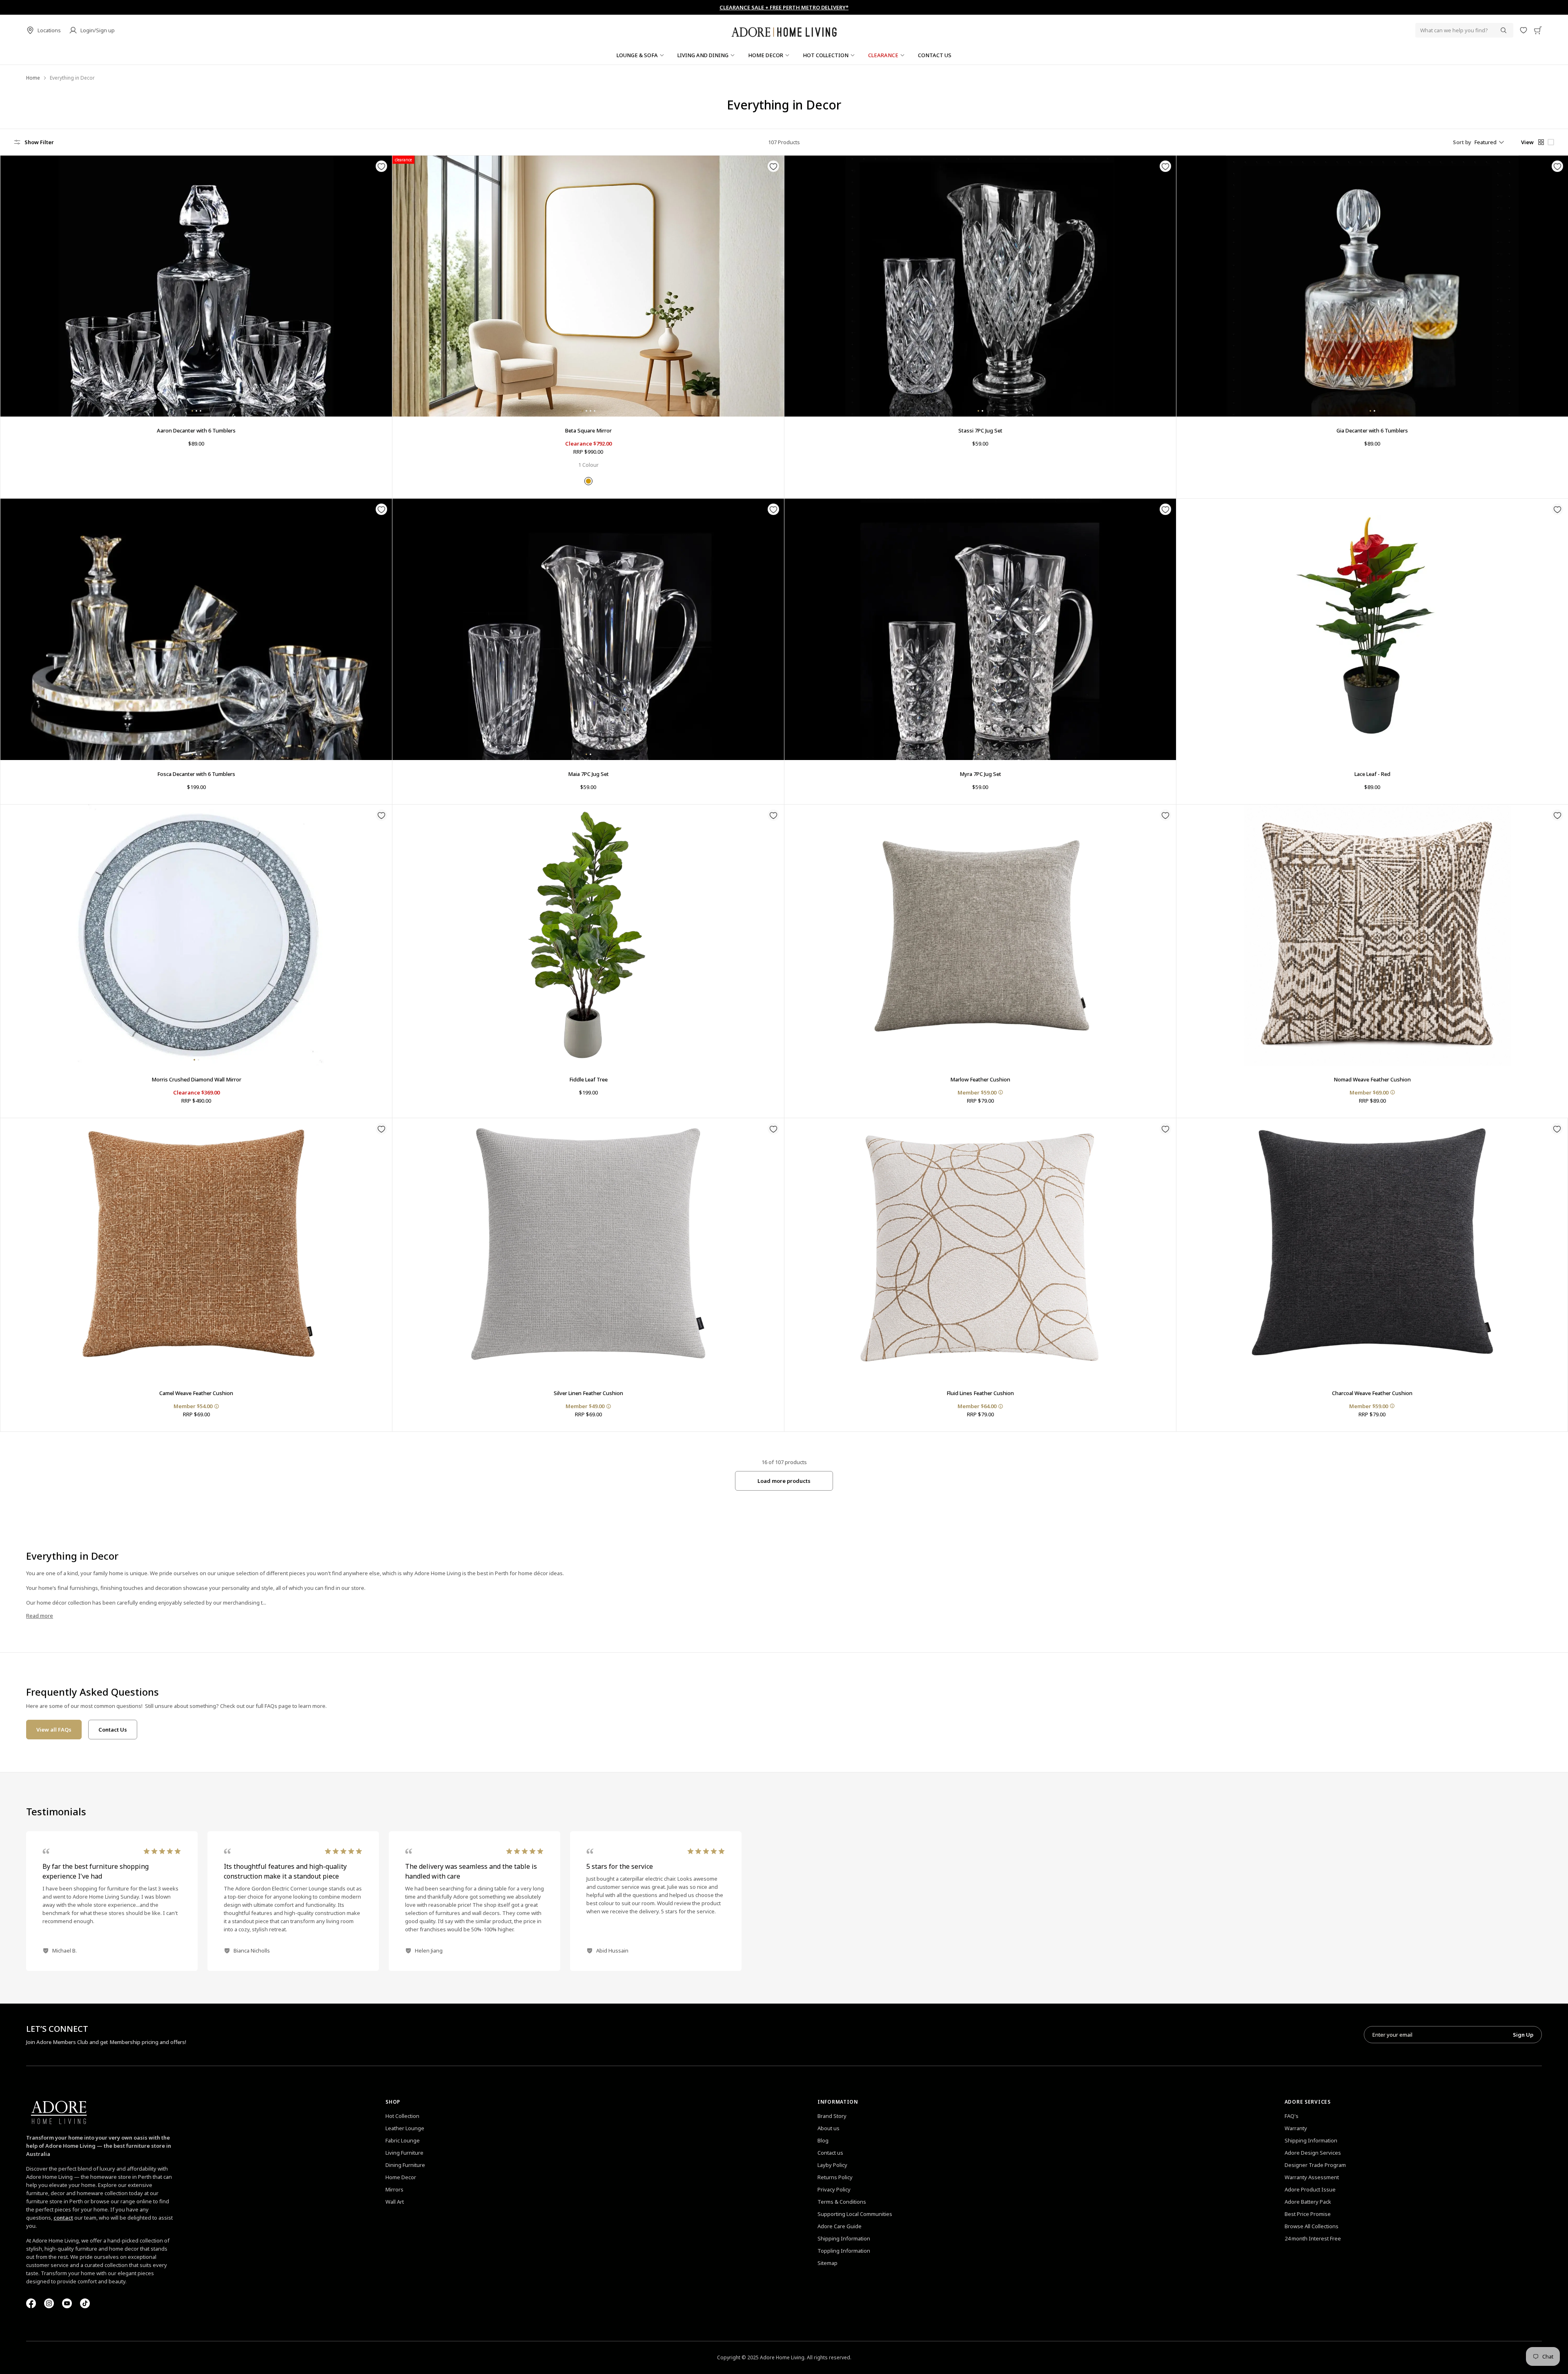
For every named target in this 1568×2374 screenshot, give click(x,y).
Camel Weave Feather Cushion (196, 1393)
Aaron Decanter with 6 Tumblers (196, 430)
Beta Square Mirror (588, 430)
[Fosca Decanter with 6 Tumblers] (196, 629)
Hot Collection (402, 2116)
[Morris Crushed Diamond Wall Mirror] (196, 935)
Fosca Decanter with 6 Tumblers (196, 774)
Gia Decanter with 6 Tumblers (1372, 430)
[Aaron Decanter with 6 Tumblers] (196, 286)
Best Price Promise (1308, 2214)
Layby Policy (832, 2165)
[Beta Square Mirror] (588, 286)
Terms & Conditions (842, 2202)
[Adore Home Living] (784, 30)
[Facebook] (31, 2303)
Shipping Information (844, 2238)
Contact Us (113, 1730)
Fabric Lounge (403, 2140)
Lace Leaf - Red (1372, 774)
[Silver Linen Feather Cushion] (588, 1249)
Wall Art (395, 2202)
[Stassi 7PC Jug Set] (980, 286)
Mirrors (394, 2189)
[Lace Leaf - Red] (1372, 629)
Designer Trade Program (1315, 2165)
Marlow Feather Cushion (980, 1079)
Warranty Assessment (1312, 2177)
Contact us (830, 2153)
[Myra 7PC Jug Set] (980, 629)
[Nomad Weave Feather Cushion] (1372, 935)
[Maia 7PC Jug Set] (588, 629)
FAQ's (1292, 2116)
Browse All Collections (1312, 2226)
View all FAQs (54, 1730)
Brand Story (832, 2116)
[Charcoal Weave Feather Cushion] (1372, 1249)
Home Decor (401, 2177)
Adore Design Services (1313, 2153)
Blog (823, 2140)
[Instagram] (49, 2303)
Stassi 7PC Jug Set (980, 430)
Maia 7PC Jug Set (588, 774)
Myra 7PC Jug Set (980, 774)
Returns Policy (835, 2177)
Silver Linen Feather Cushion (588, 1393)
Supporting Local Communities (855, 2214)
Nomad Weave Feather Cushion (1372, 1079)
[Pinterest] (67, 2303)
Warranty (1296, 2128)
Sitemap (827, 2263)
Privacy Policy (834, 2189)
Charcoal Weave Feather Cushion (1372, 1393)
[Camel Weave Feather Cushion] (196, 1249)
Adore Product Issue (1310, 2189)
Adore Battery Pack (1308, 2202)
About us (829, 2128)
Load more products (784, 1481)
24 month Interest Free (1313, 2238)
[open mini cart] (1538, 30)
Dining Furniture (405, 2165)
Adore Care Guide (840, 2226)
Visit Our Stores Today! (784, 7)
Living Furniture (404, 2153)
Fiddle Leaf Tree (588, 1079)
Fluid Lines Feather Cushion (980, 1393)
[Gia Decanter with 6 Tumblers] (1372, 286)
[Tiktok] (85, 2303)
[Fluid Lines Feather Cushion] (980, 1249)
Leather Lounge (405, 2128)
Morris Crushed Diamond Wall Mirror (196, 1079)
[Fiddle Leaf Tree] (588, 935)
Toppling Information (844, 2251)
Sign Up (1523, 2035)
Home (33, 78)
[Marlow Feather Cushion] (980, 935)
